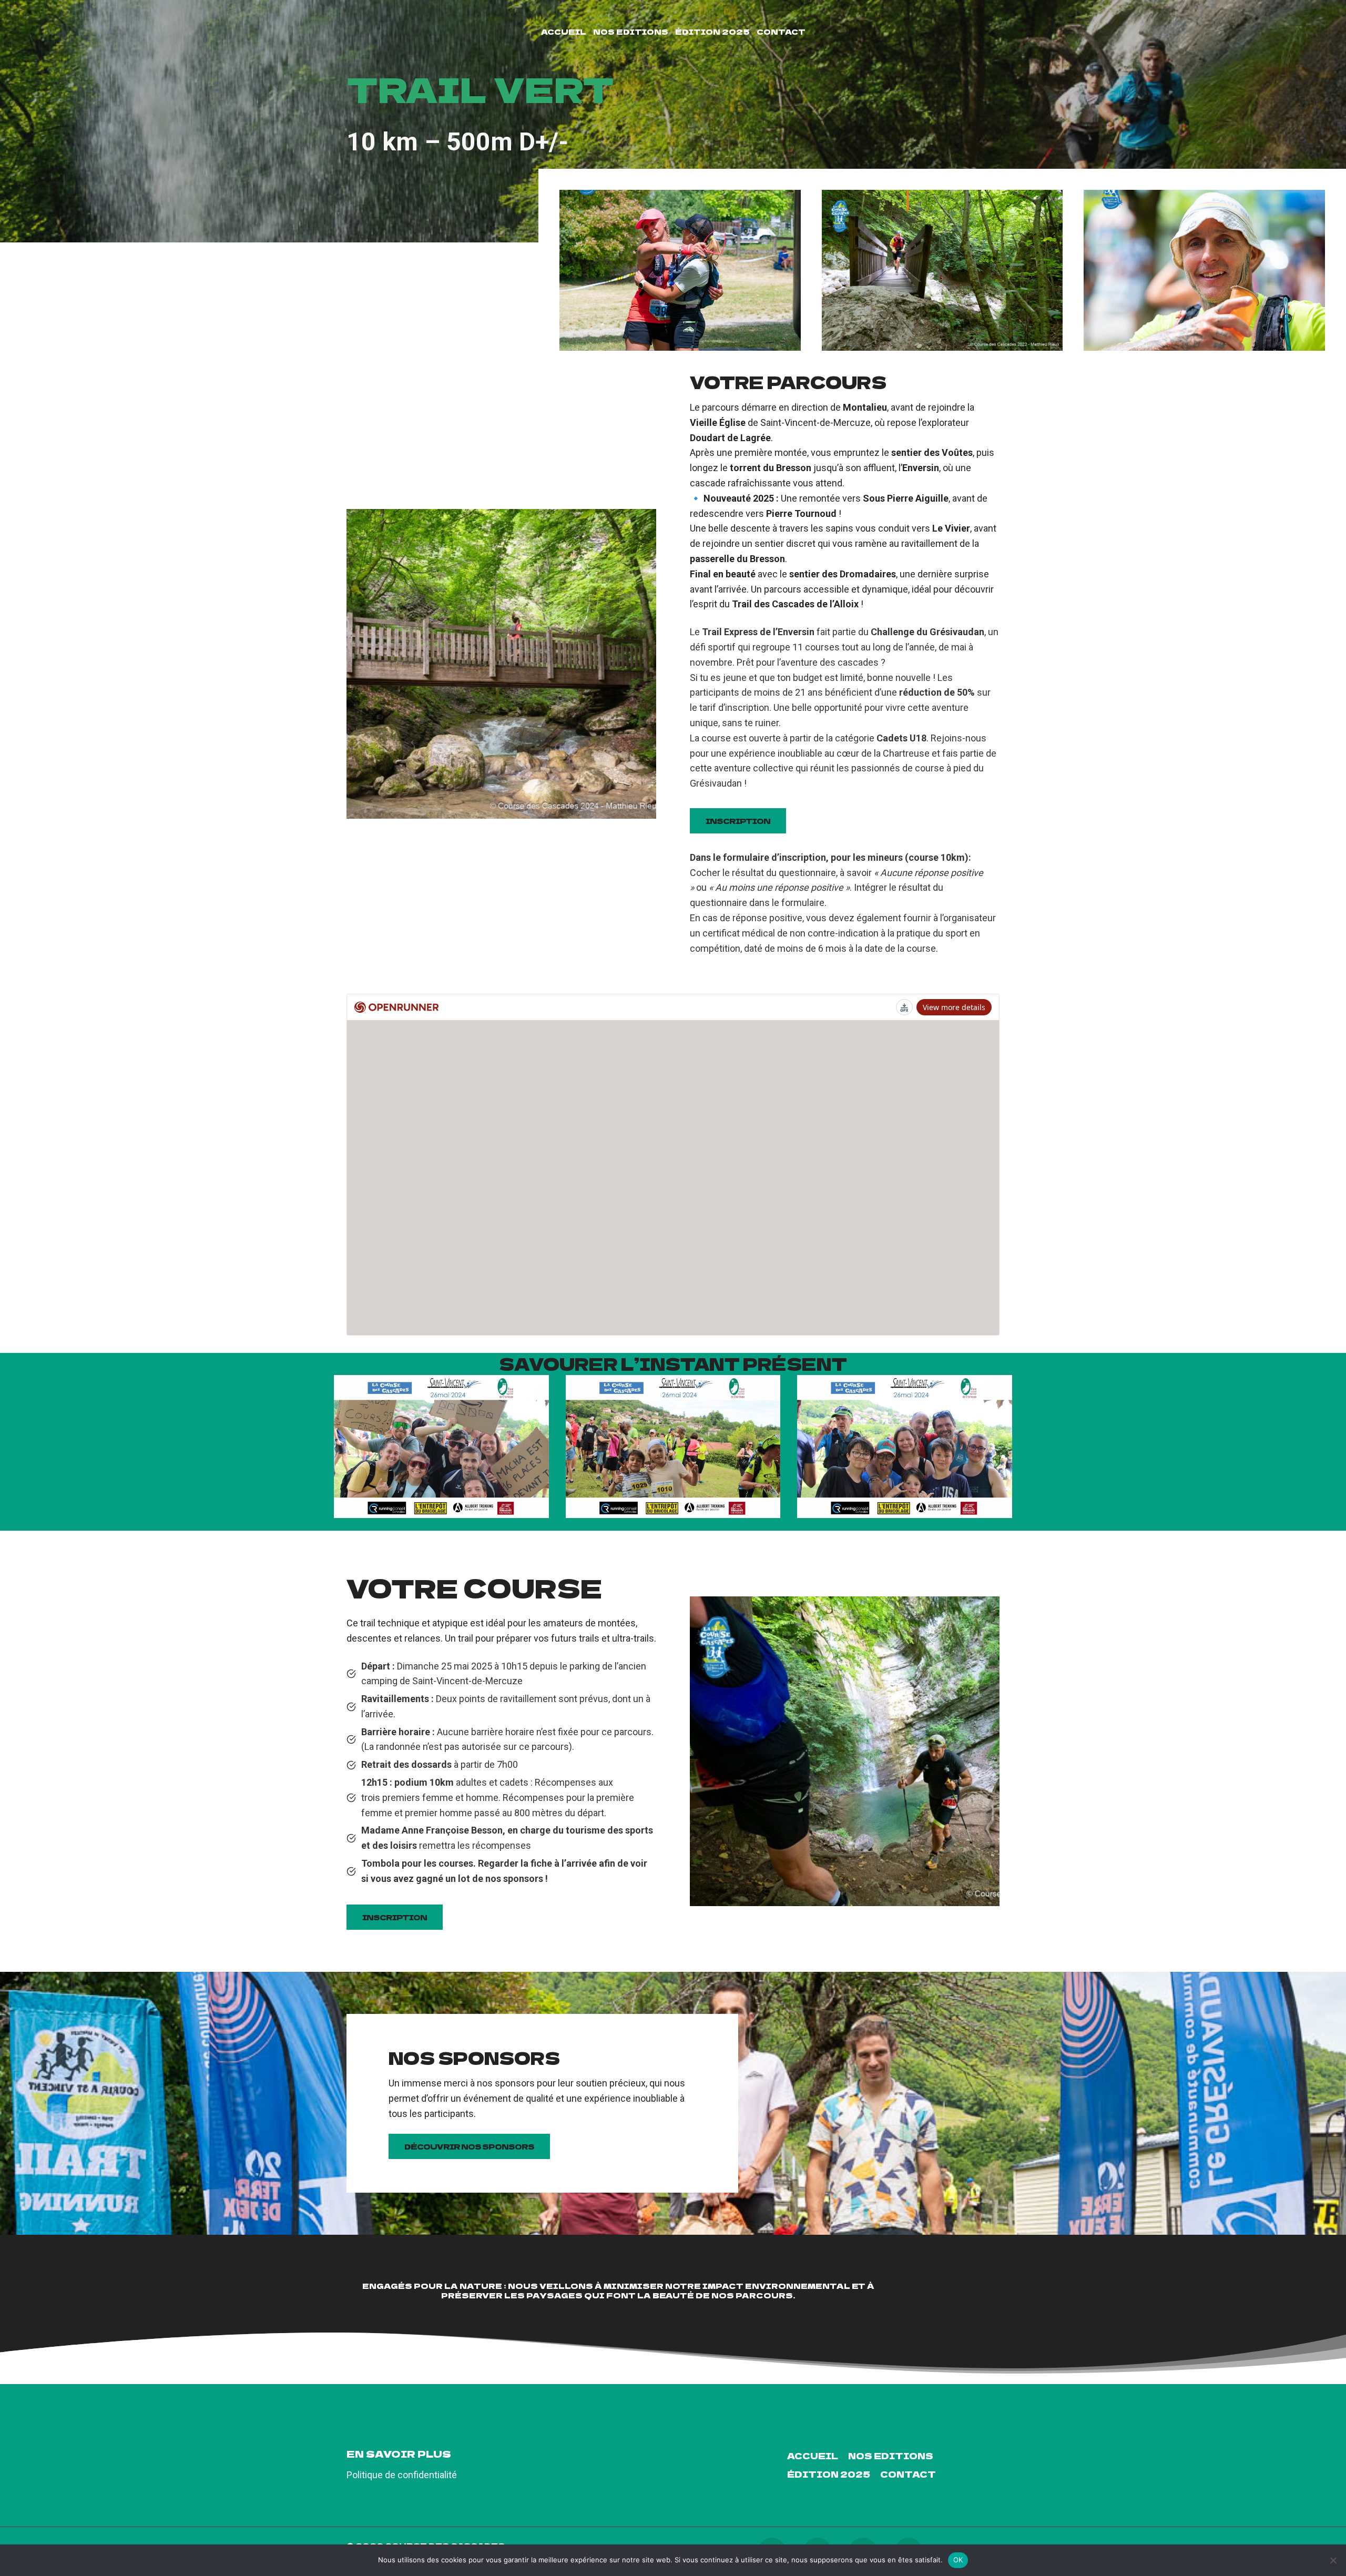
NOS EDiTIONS (631, 32)
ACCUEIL (564, 32)
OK (958, 2560)
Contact (781, 32)
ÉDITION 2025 (712, 32)
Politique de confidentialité (402, 2475)
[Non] (1333, 2560)
